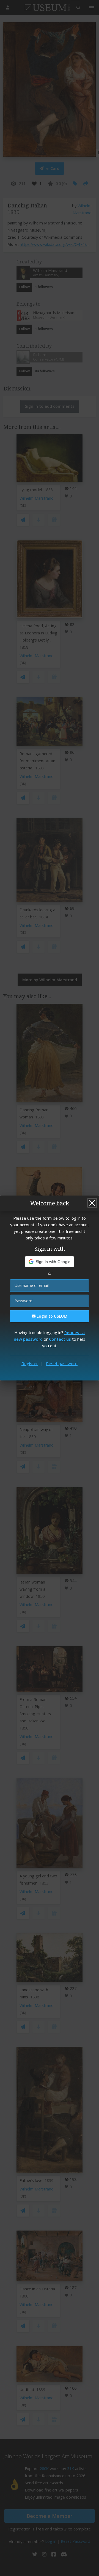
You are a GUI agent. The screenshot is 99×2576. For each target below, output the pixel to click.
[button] (50, 1262)
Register (30, 1363)
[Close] (92, 1203)
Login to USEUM (51, 1316)
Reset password (62, 1363)
